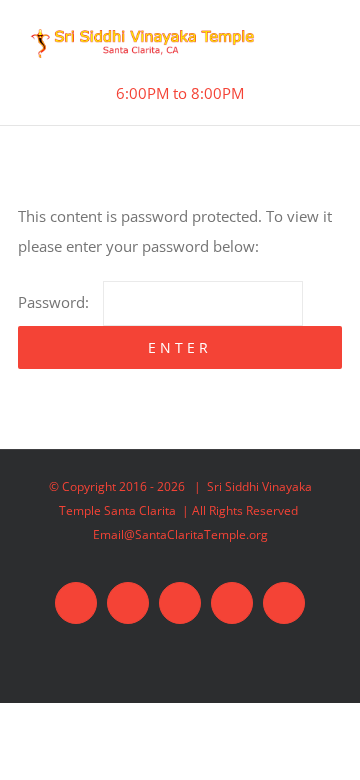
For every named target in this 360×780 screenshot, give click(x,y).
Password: (55, 302)
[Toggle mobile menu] (318, 49)
